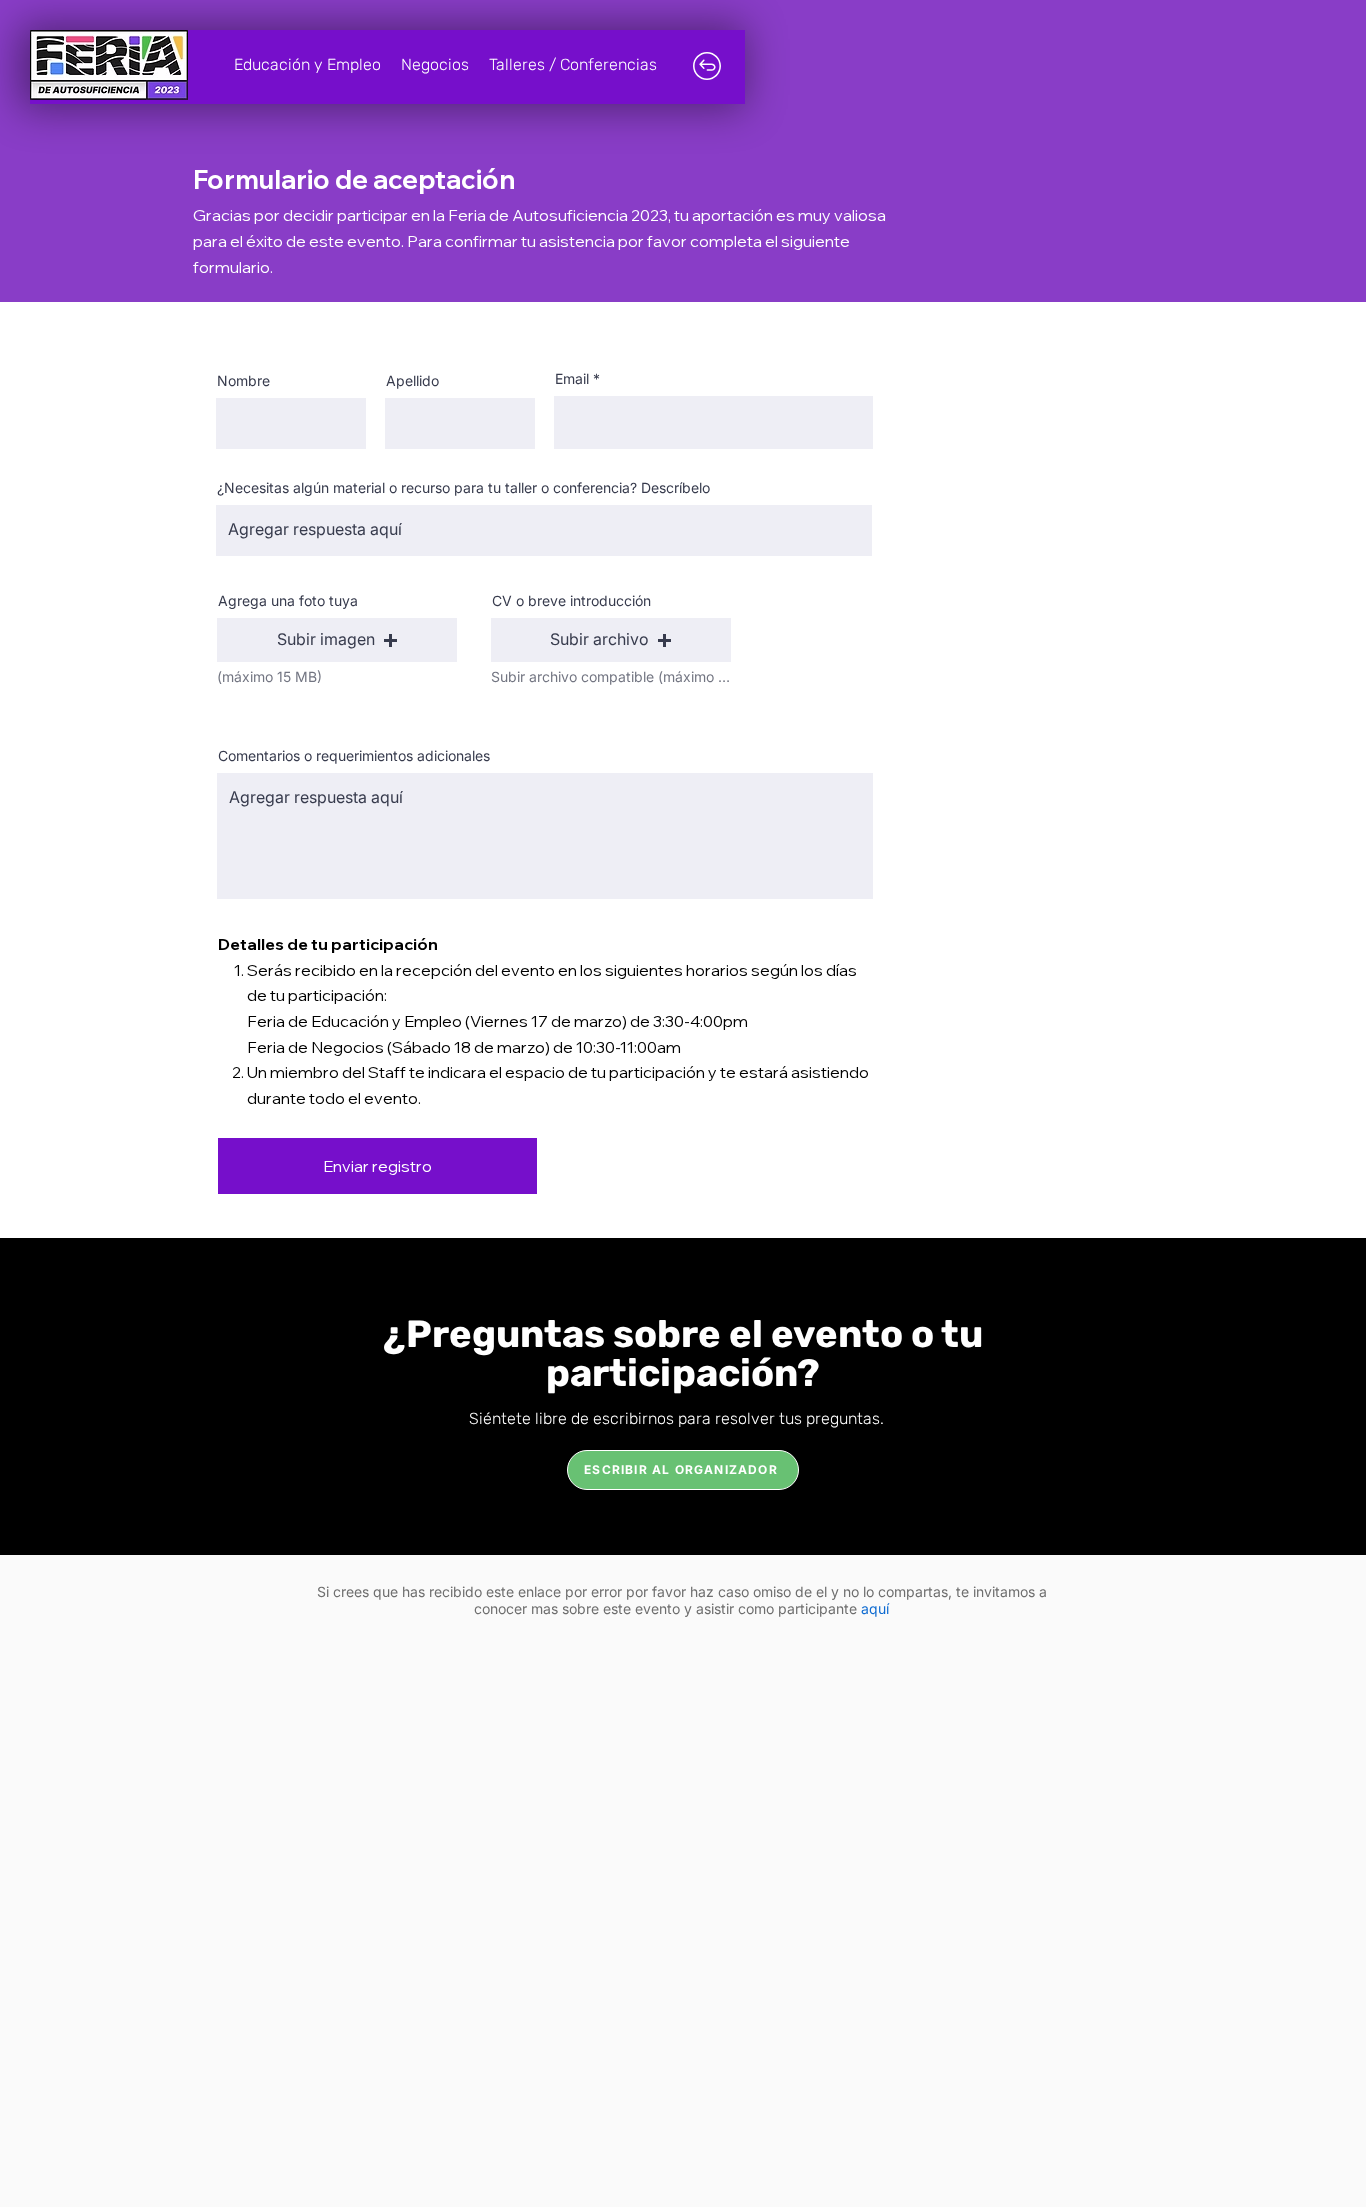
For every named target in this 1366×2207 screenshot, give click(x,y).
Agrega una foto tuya (288, 601)
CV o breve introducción (571, 601)
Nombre (243, 381)
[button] (337, 640)
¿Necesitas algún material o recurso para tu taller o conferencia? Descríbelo (463, 488)
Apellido (412, 381)
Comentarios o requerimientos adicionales (354, 756)
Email (572, 379)
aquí (875, 1608)
